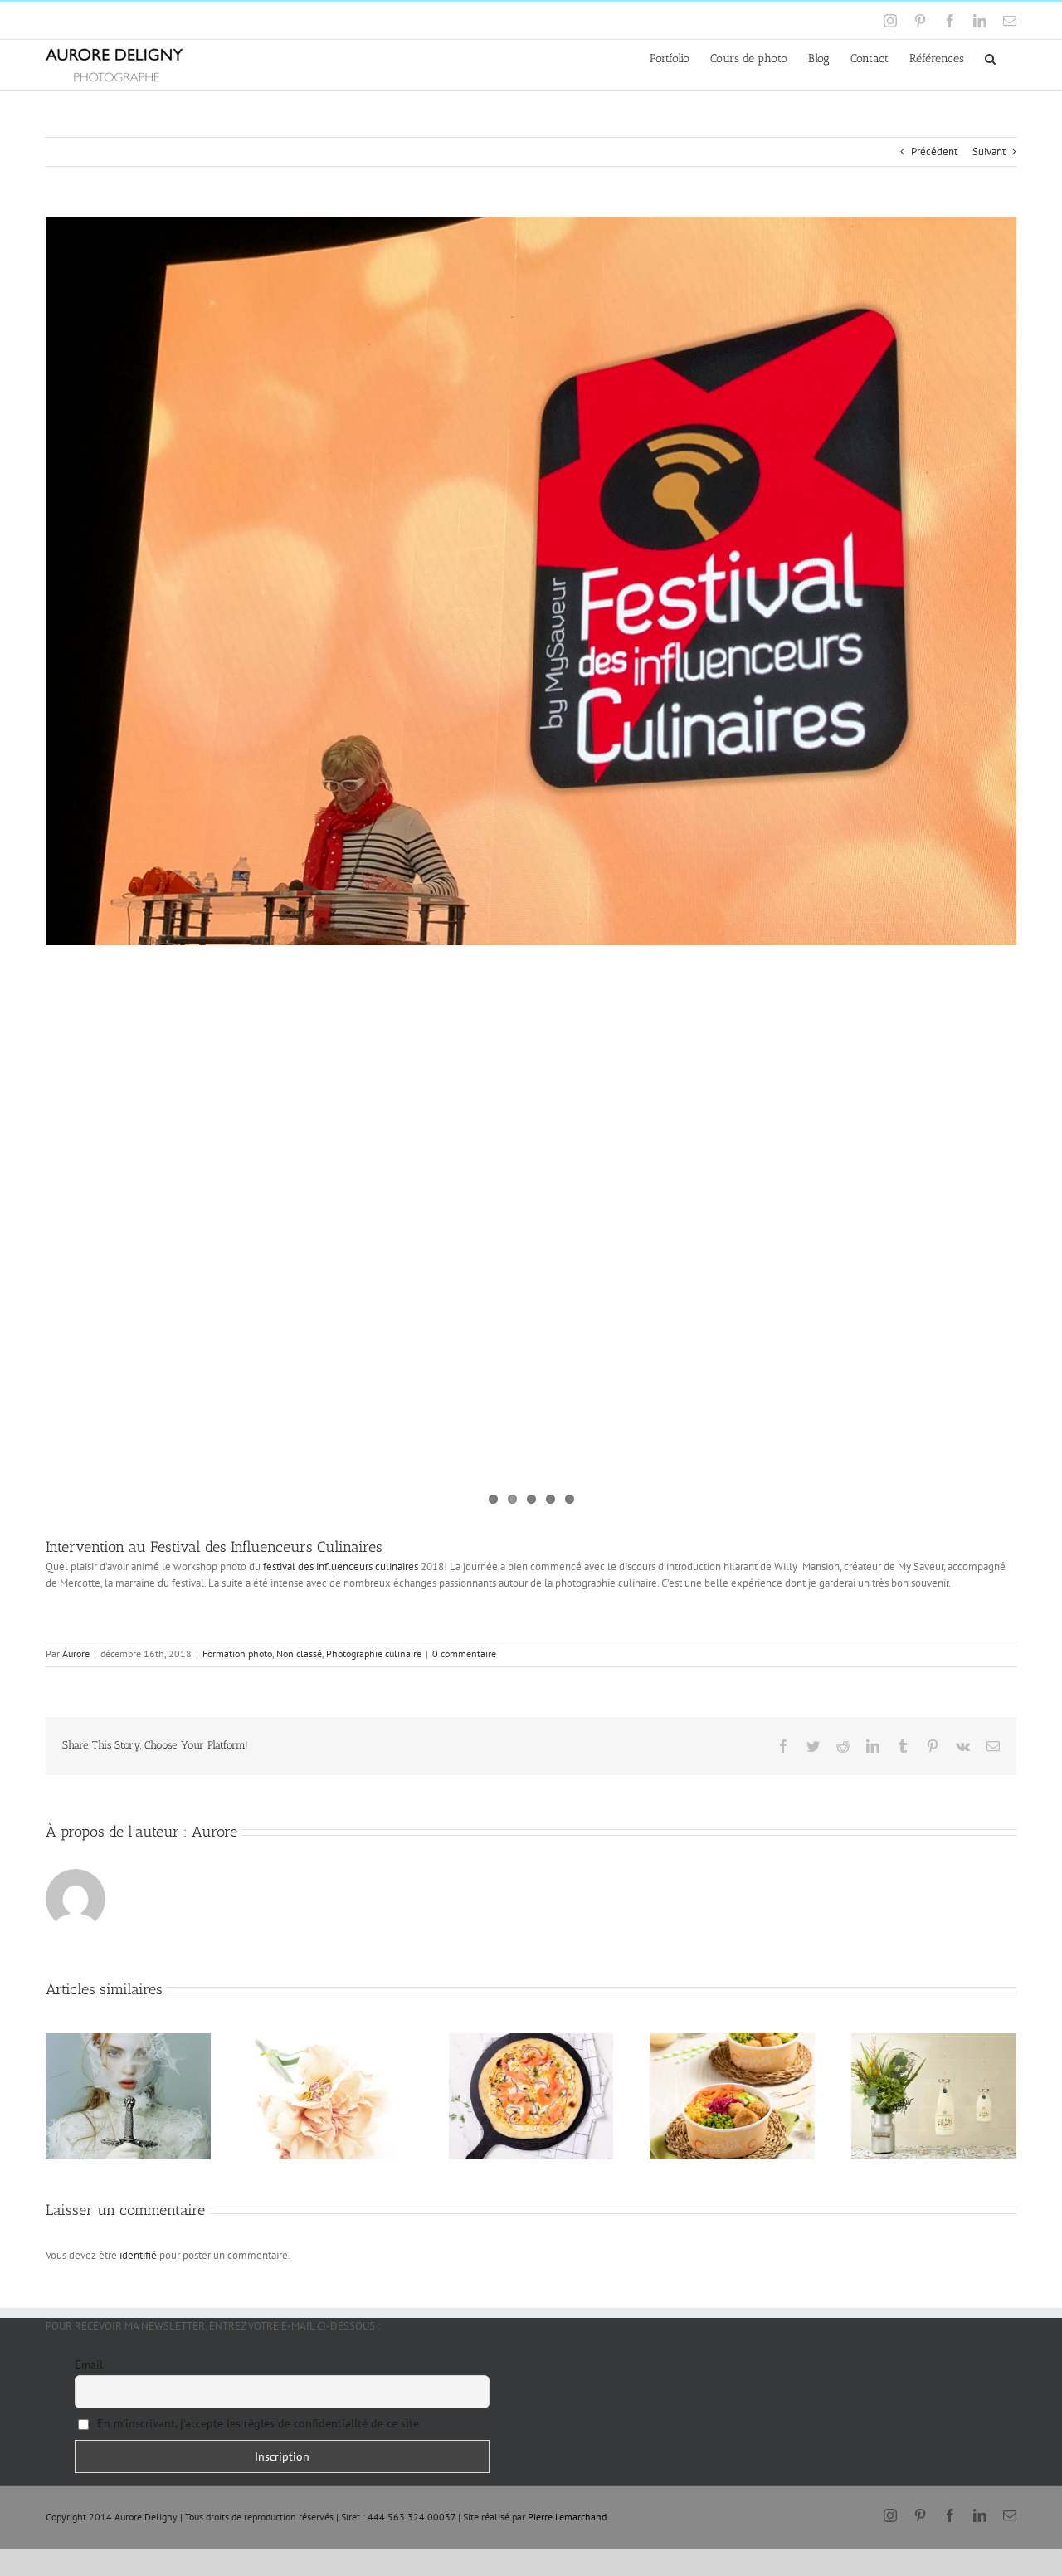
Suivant (989, 151)
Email (89, 2364)
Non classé (299, 1654)
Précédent (934, 151)
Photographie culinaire (374, 1654)
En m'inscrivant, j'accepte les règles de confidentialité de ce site (256, 2423)
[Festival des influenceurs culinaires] (531, 581)
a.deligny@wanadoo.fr (188, 20)
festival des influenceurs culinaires (341, 1566)
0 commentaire (464, 1654)
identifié (138, 2255)
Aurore (76, 1654)
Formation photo (237, 1654)
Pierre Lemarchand (567, 2517)
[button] (990, 58)
